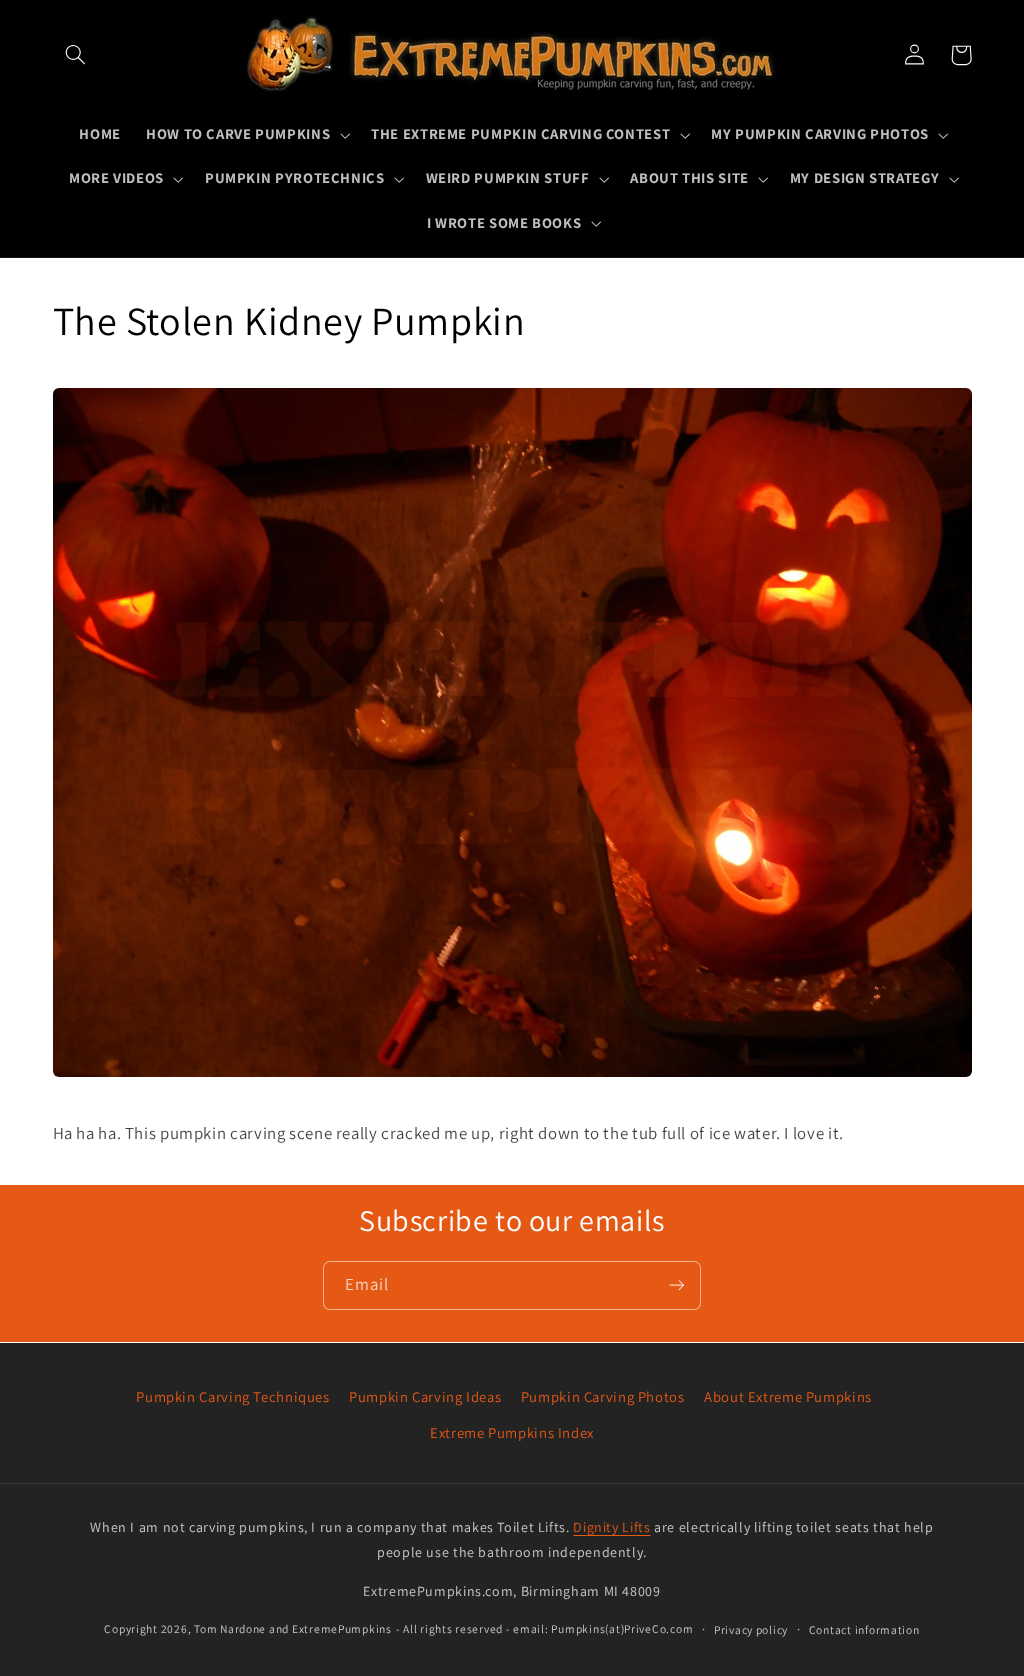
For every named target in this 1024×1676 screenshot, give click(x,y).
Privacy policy (751, 1629)
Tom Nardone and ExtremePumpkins (293, 1628)
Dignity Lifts (611, 1527)
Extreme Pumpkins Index (512, 1432)
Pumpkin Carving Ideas (425, 1396)
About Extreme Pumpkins (788, 1396)
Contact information (864, 1629)
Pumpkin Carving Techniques (232, 1396)
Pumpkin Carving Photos (603, 1396)
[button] (76, 55)
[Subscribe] (677, 1285)
